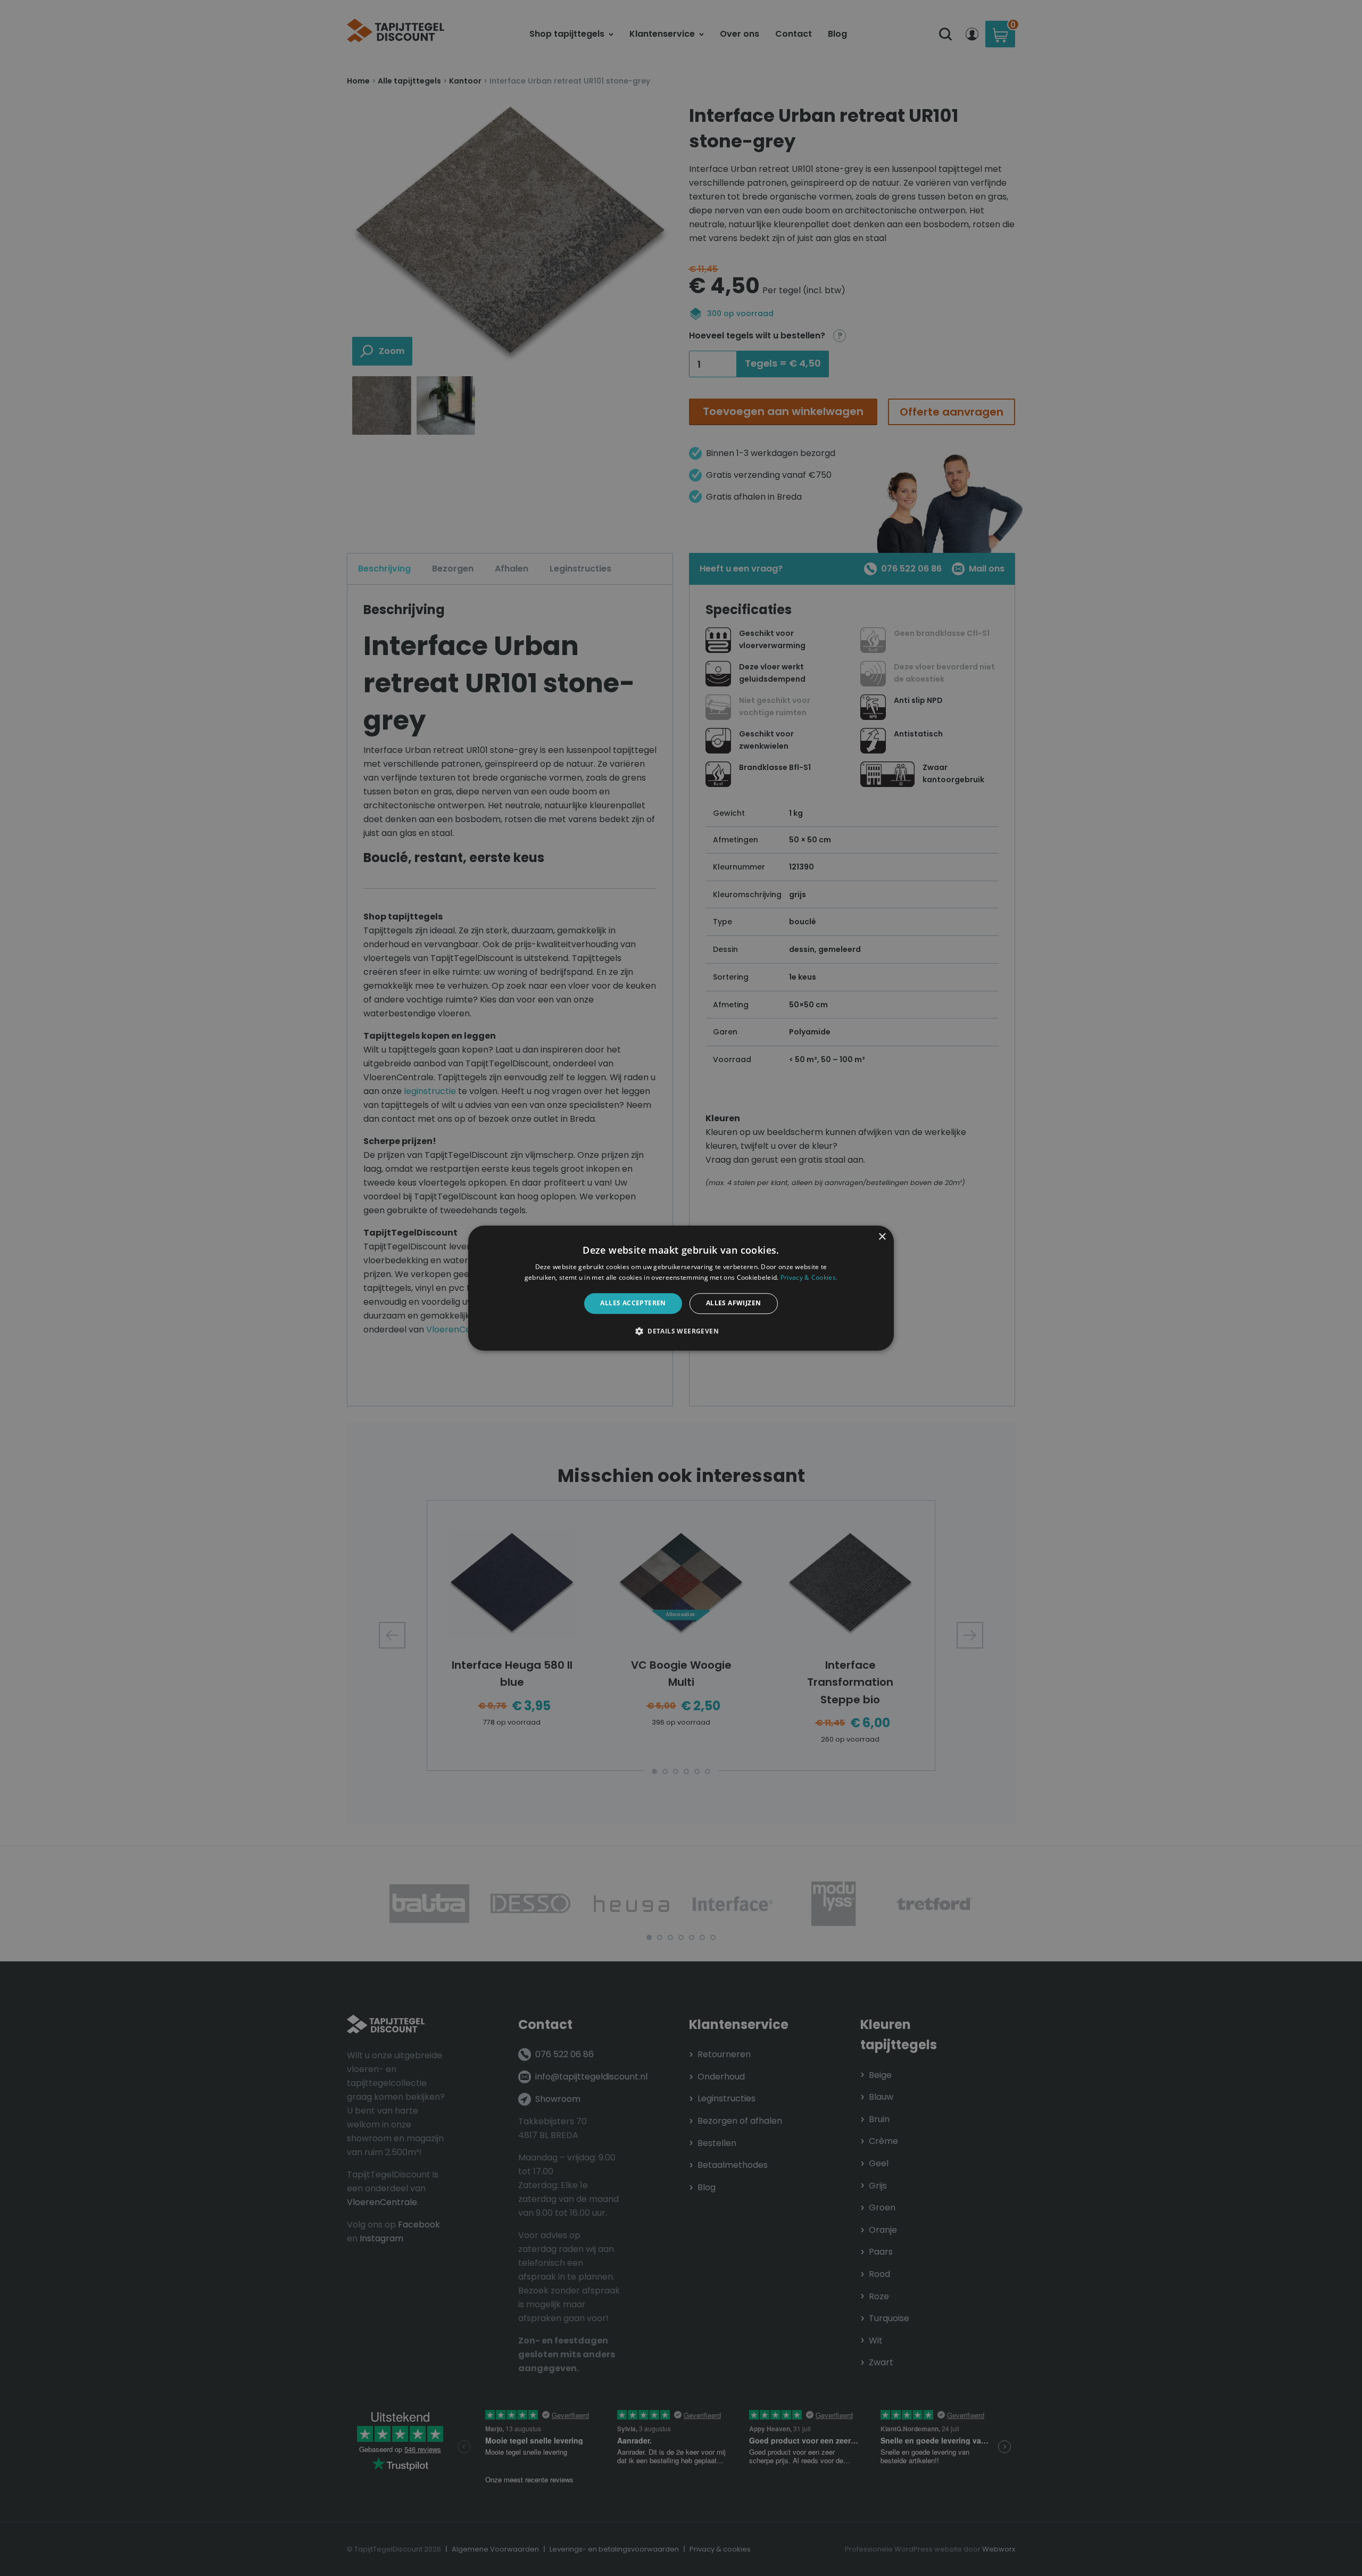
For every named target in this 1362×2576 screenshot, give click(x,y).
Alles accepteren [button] (633, 1303)
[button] (681, 1331)
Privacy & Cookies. (809, 1277)
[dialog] (681, 1288)
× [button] (882, 1237)
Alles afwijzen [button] (734, 1303)
